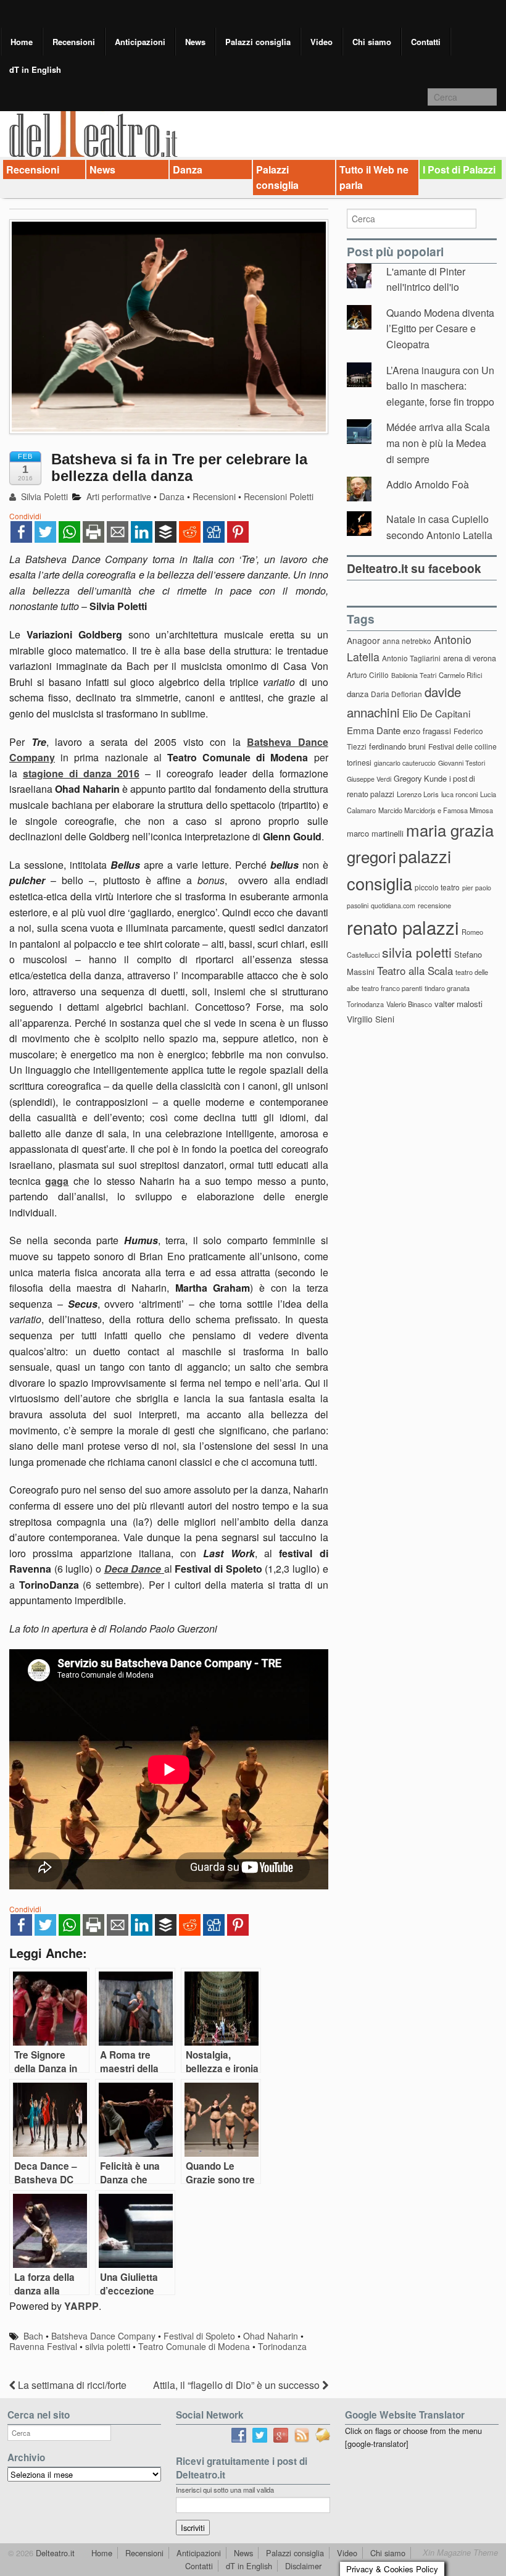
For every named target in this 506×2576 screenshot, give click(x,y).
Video (321, 42)
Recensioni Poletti (279, 496)
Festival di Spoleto (199, 2336)
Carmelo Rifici (461, 675)
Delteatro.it (54, 2553)
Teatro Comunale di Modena (194, 2346)
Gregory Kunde (420, 778)
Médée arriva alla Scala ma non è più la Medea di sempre (438, 443)
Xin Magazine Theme (460, 2553)
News (195, 42)
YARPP (81, 2306)
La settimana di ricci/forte (71, 2385)
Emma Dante (374, 730)
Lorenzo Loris (418, 794)
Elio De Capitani (436, 713)
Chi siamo (372, 42)
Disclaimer (303, 2566)
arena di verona (470, 658)
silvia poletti (108, 2346)
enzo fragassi (427, 731)
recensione (434, 905)
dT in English (35, 69)
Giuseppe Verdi (369, 779)
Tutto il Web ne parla (374, 178)
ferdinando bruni (397, 746)
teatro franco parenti (392, 988)
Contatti (426, 42)
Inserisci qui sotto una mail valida (225, 2490)
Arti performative (119, 496)
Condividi (25, 516)
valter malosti (458, 1004)
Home (22, 42)
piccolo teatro (437, 887)
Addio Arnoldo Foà (428, 484)
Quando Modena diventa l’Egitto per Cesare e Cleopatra (440, 328)
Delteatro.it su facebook (414, 568)
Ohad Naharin (271, 2336)
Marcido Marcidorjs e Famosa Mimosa (436, 810)
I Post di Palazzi (459, 169)
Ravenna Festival (43, 2346)
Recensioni (74, 42)
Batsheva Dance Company (103, 2336)
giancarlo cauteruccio (405, 763)
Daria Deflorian (396, 694)
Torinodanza (282, 2346)
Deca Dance (133, 1569)
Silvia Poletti (43, 496)
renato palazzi (403, 927)
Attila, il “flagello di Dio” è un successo (238, 2385)
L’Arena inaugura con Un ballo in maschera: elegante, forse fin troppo (440, 386)
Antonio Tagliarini (411, 658)
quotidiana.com (393, 905)
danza (358, 694)
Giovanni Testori (462, 763)
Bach (33, 2336)
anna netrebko (407, 641)
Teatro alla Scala (415, 971)
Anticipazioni (140, 42)
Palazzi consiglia (258, 42)
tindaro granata (447, 988)
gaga (57, 1181)
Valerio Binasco (409, 1004)
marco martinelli (375, 833)
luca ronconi (459, 794)
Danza (188, 169)
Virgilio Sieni (371, 1019)
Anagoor (363, 640)
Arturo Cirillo (368, 675)
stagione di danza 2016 (81, 773)
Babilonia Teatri (414, 675)
